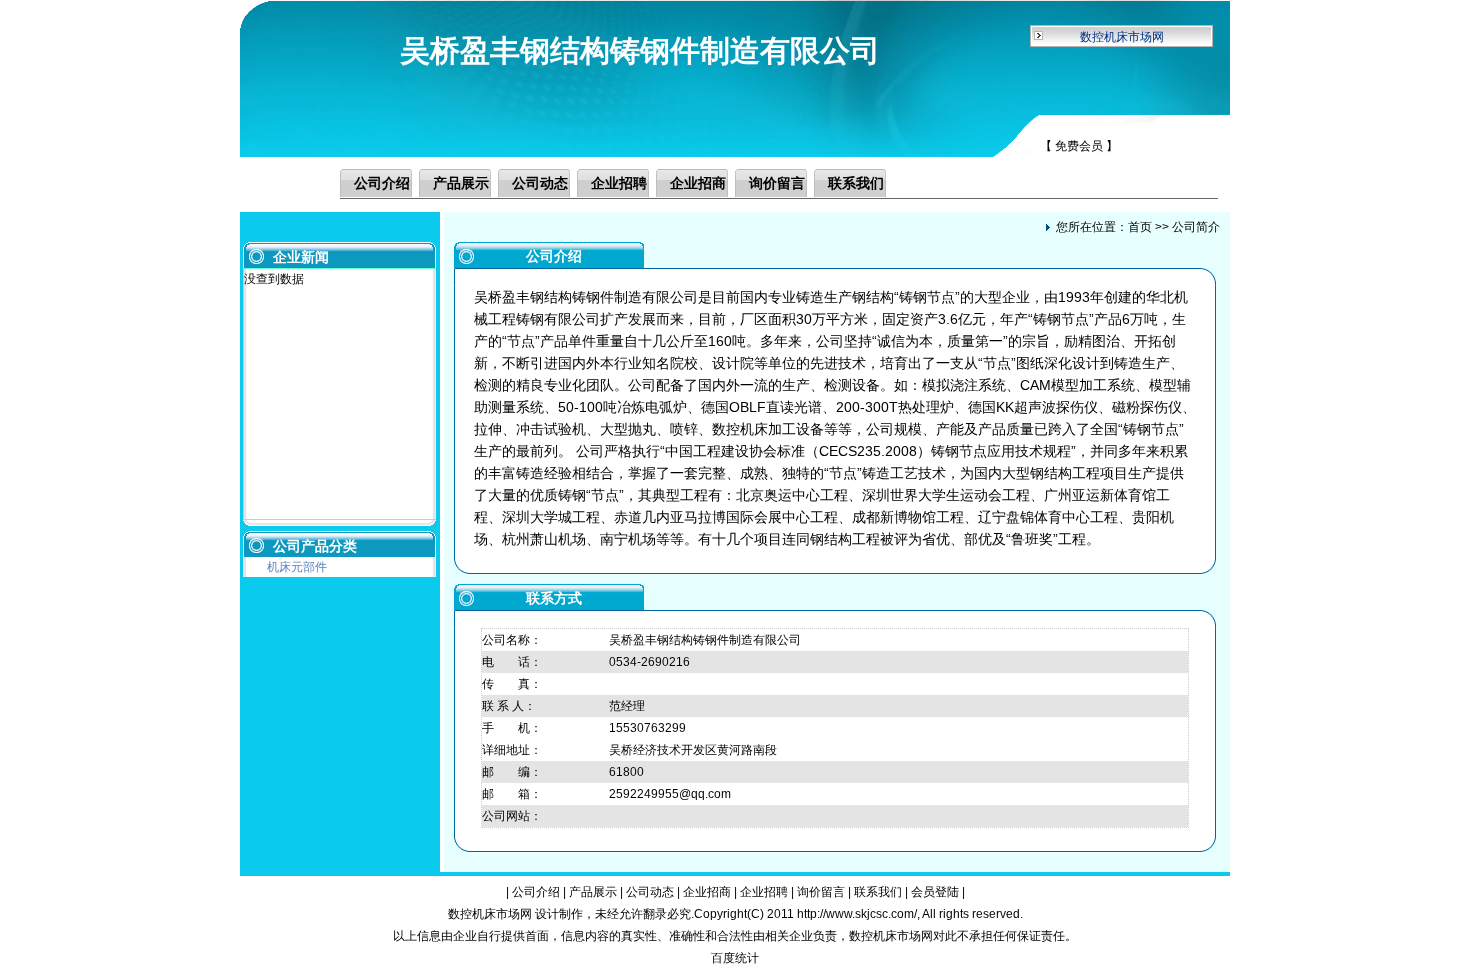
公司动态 (540, 183)
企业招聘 (619, 183)
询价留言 (777, 183)
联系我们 (856, 183)
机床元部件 (297, 567)
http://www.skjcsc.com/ (857, 914)
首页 (1140, 227)
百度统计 (735, 958)
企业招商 (698, 183)
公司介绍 (382, 183)
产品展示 (461, 183)
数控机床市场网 (1122, 37)
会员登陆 (935, 892)
